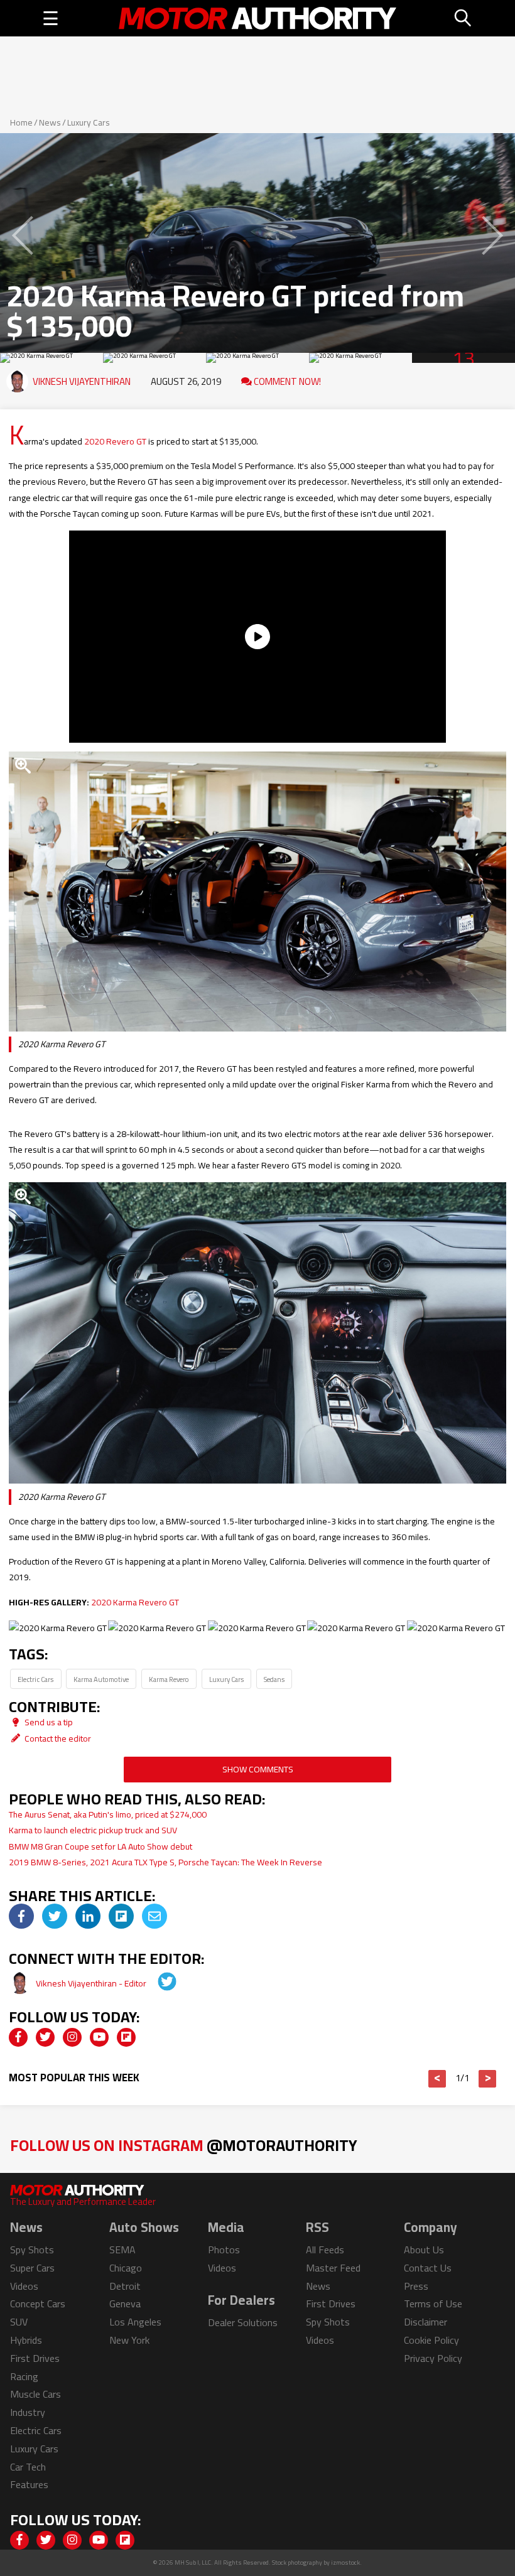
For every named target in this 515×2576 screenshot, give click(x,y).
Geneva (125, 2304)
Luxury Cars (89, 122)
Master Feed (333, 2268)
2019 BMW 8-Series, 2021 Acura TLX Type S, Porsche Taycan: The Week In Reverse (165, 1862)
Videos (24, 2286)
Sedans (274, 1679)
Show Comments (258, 1769)
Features (29, 2484)
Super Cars (32, 2268)
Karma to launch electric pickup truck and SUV (93, 1830)
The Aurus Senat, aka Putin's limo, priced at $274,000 (108, 1814)
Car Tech (28, 2467)
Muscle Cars (35, 2394)
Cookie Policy (431, 2340)
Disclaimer (426, 2322)
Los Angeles (135, 2322)
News (50, 122)
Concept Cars (38, 2304)
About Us (424, 2250)
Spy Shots (32, 2250)
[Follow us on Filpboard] (126, 2037)
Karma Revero (169, 1679)
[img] (21, 1916)
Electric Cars (35, 1679)
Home (21, 122)
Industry (28, 2412)
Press (416, 2286)
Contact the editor (57, 1738)
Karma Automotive (101, 1679)
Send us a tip (48, 1722)
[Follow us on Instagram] (72, 2037)
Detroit (125, 2286)
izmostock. (346, 2563)
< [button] (437, 2079)
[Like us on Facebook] (18, 2037)
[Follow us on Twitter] (45, 2037)
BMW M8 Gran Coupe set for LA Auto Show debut (100, 1846)
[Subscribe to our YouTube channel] (99, 2037)
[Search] (463, 18)
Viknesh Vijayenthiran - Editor (92, 1983)
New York (129, 2340)
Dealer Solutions (243, 2322)
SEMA (122, 2250)
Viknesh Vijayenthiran (82, 381)
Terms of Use (433, 2304)
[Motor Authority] (257, 18)
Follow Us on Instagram (184, 2145)
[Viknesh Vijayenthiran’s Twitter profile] (158, 1983)
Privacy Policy (433, 2358)
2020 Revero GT (115, 441)
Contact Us (428, 2268)
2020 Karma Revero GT (135, 1602)
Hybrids (26, 2340)
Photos (224, 2250)
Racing (24, 2376)
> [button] (488, 2079)
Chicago (126, 2268)
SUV (19, 2322)
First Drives (35, 2358)
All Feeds (325, 2250)
